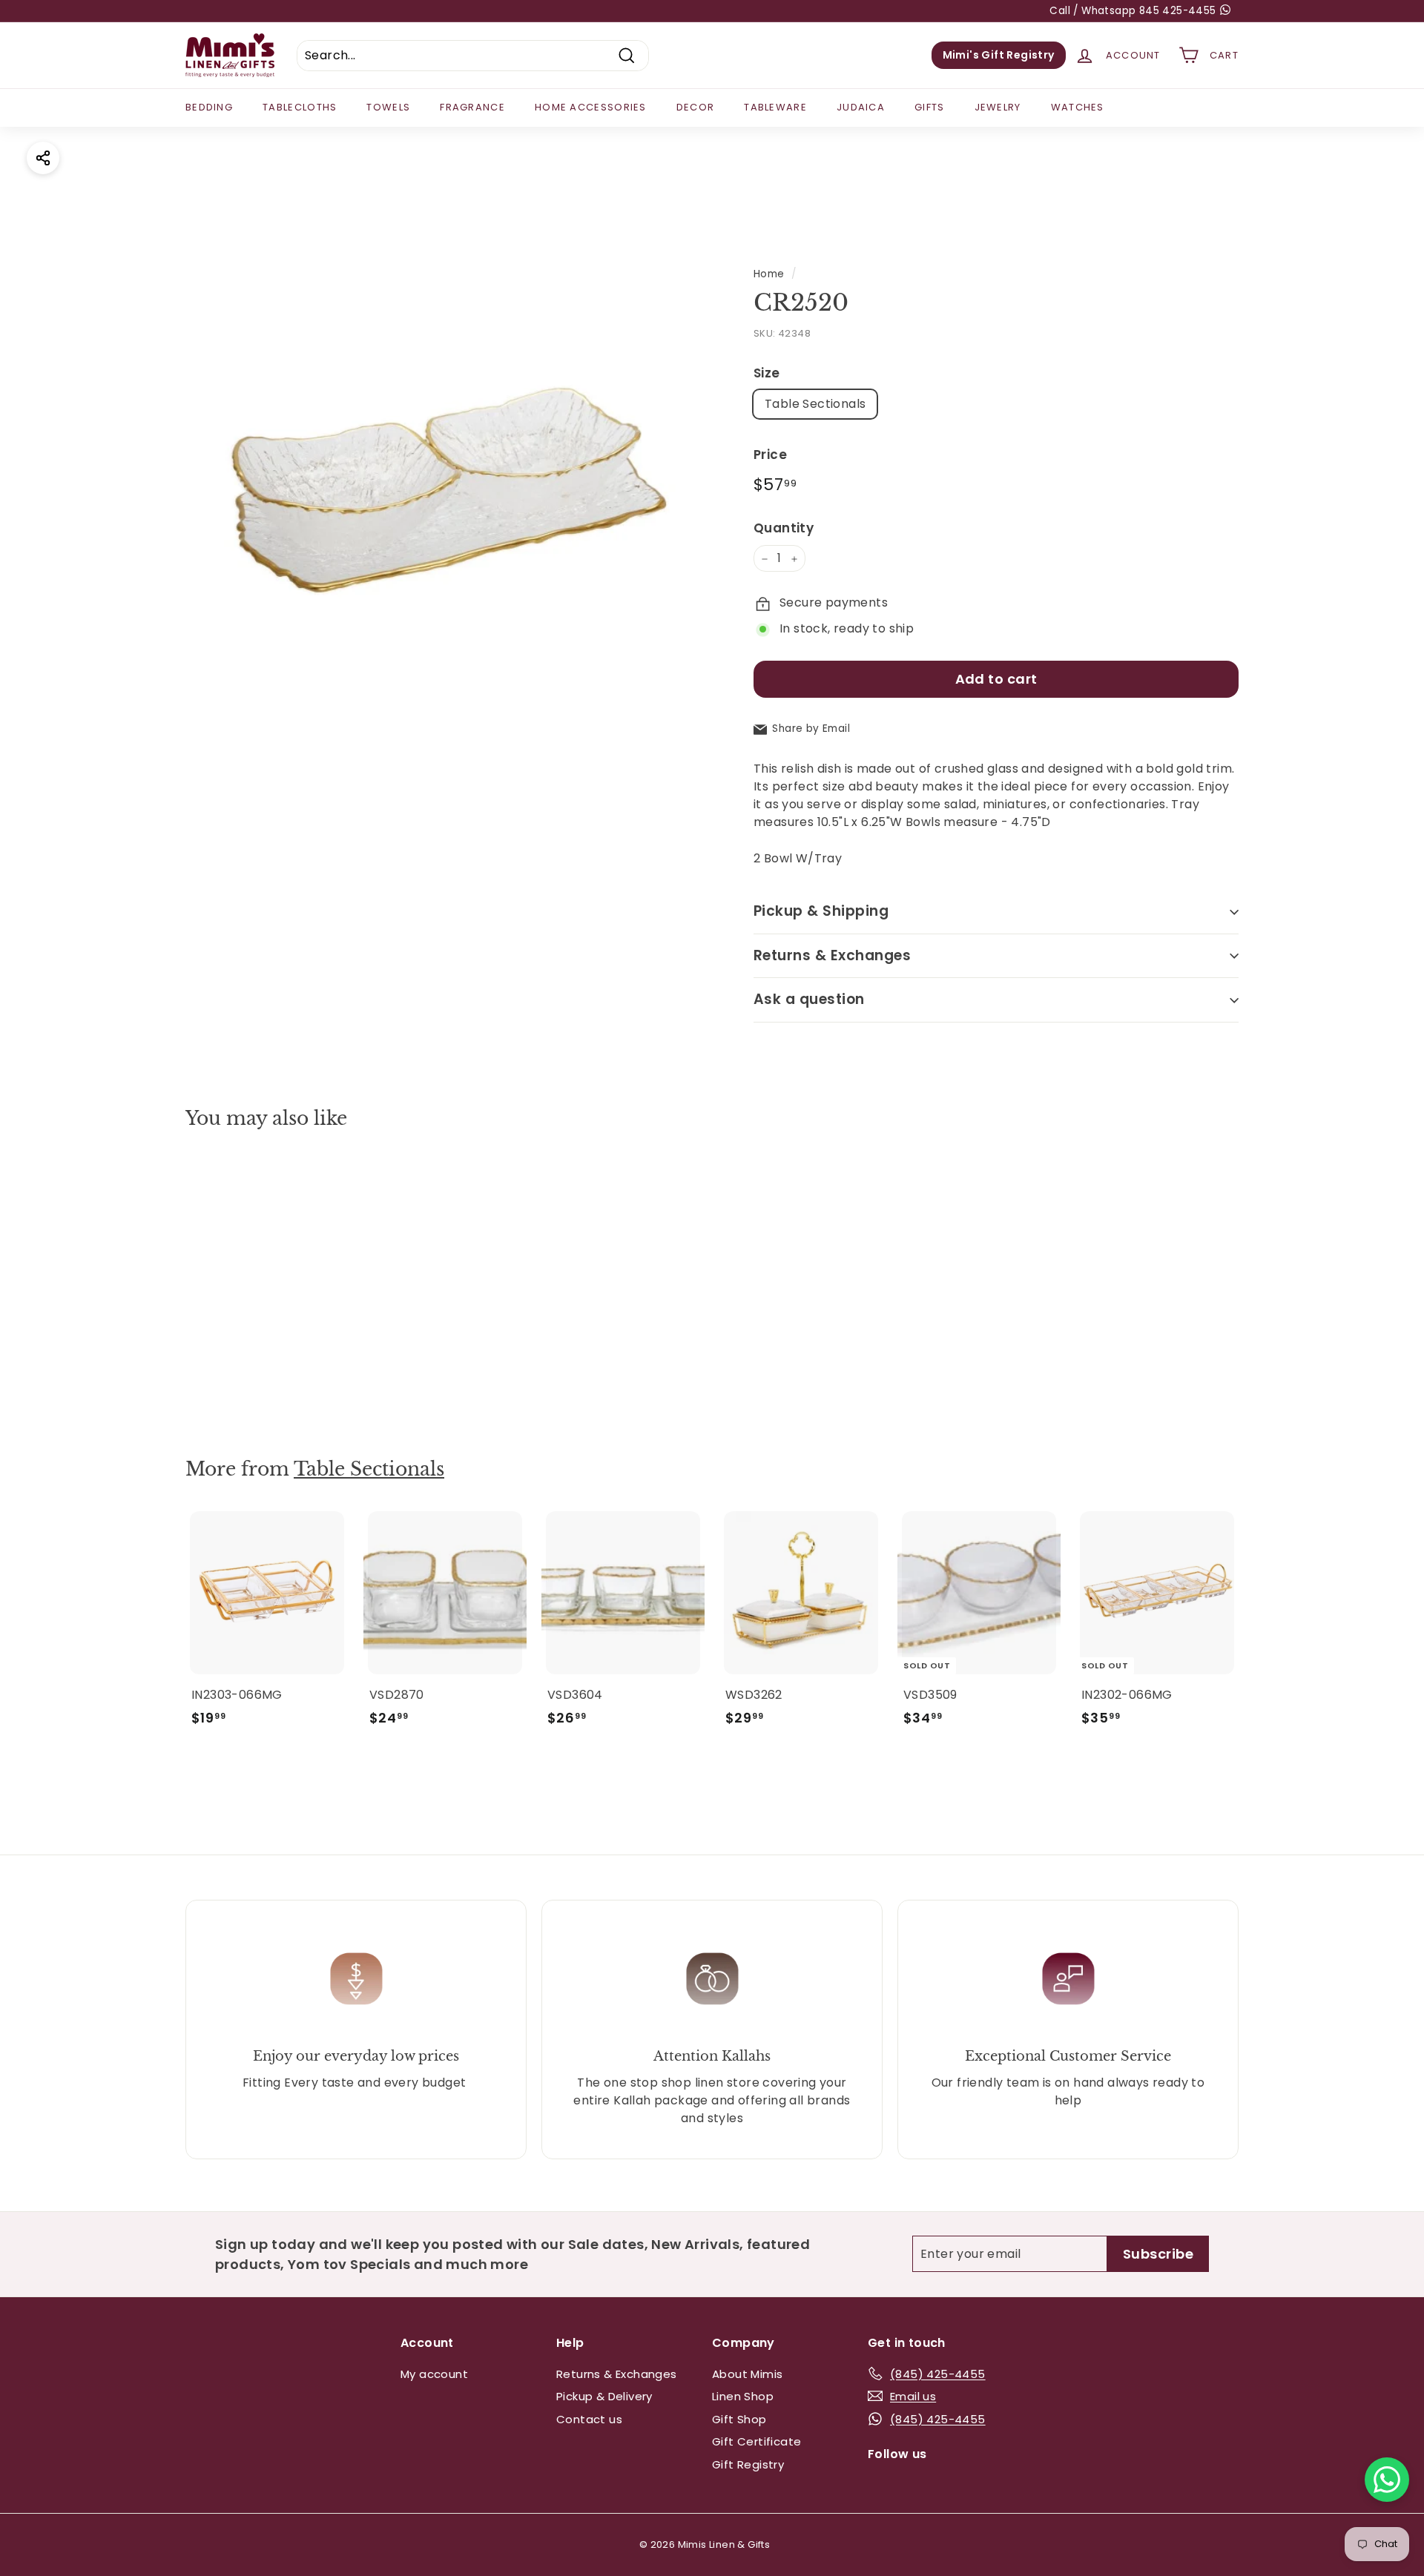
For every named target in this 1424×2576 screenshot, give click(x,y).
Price (770, 455)
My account (434, 2374)
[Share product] (43, 158)
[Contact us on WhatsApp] (1387, 2480)
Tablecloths (300, 107)
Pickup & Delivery (604, 2396)
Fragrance (472, 107)
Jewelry (998, 107)
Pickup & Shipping (821, 912)
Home (769, 274)
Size (767, 373)
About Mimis (747, 2374)
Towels (388, 107)
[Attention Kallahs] (712, 1979)
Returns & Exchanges (832, 955)
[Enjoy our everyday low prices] (356, 1979)
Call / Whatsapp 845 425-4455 (1134, 11)
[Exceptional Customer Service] (1068, 1979)
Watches (1078, 107)
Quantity (784, 528)
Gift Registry (748, 2464)
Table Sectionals (815, 404)
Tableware (775, 107)
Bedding (209, 107)
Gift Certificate (756, 2441)
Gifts (930, 107)
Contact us (589, 2419)
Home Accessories (591, 107)
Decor (696, 107)
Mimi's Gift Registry (999, 55)
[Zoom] (445, 485)
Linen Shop (743, 2396)
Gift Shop (739, 2419)
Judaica (861, 107)
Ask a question (809, 1000)
